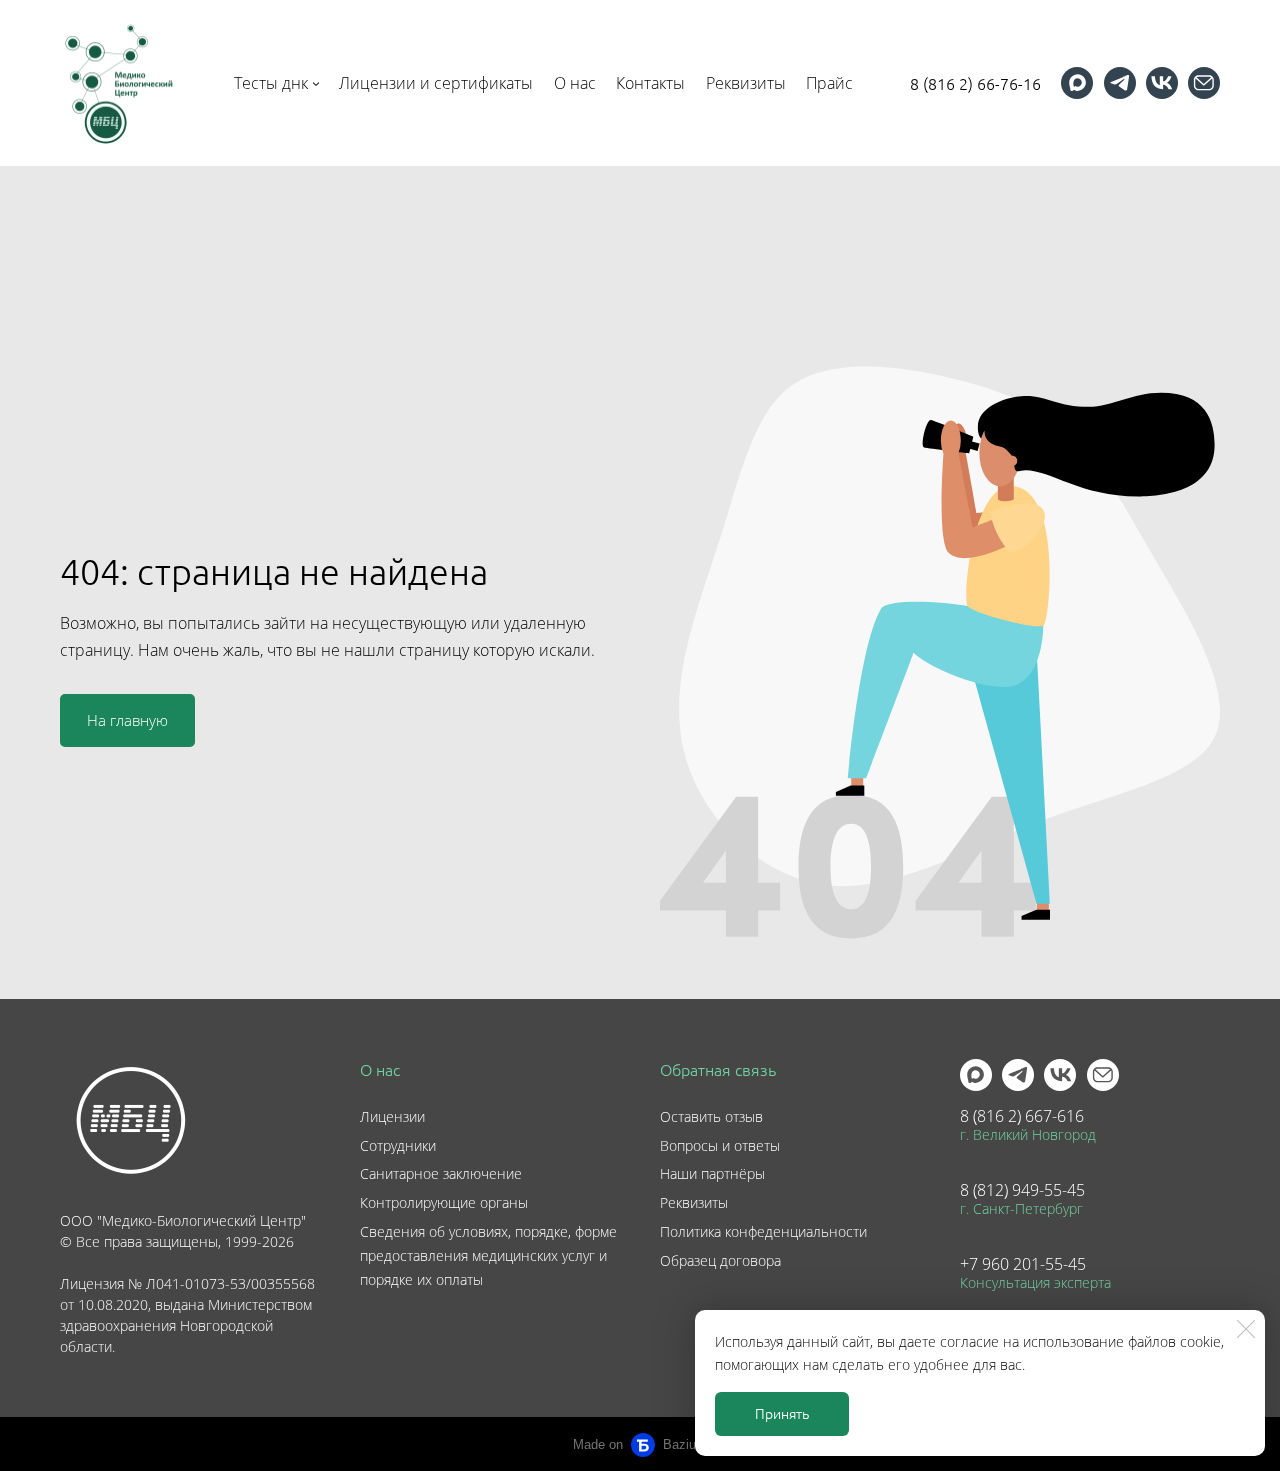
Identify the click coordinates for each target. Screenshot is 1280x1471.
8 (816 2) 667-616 (1022, 1116)
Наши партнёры (712, 1173)
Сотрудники (398, 1145)
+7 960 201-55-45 (1023, 1264)
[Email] (1204, 83)
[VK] (1162, 83)
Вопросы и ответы (720, 1145)
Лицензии (392, 1116)
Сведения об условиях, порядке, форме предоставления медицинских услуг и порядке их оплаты (488, 1255)
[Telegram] (1120, 83)
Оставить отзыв (711, 1116)
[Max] (1077, 83)
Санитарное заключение (441, 1173)
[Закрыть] (1246, 1329)
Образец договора (720, 1260)
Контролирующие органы (444, 1202)
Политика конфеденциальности (763, 1231)
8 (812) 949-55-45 (1022, 1190)
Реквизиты (694, 1202)
